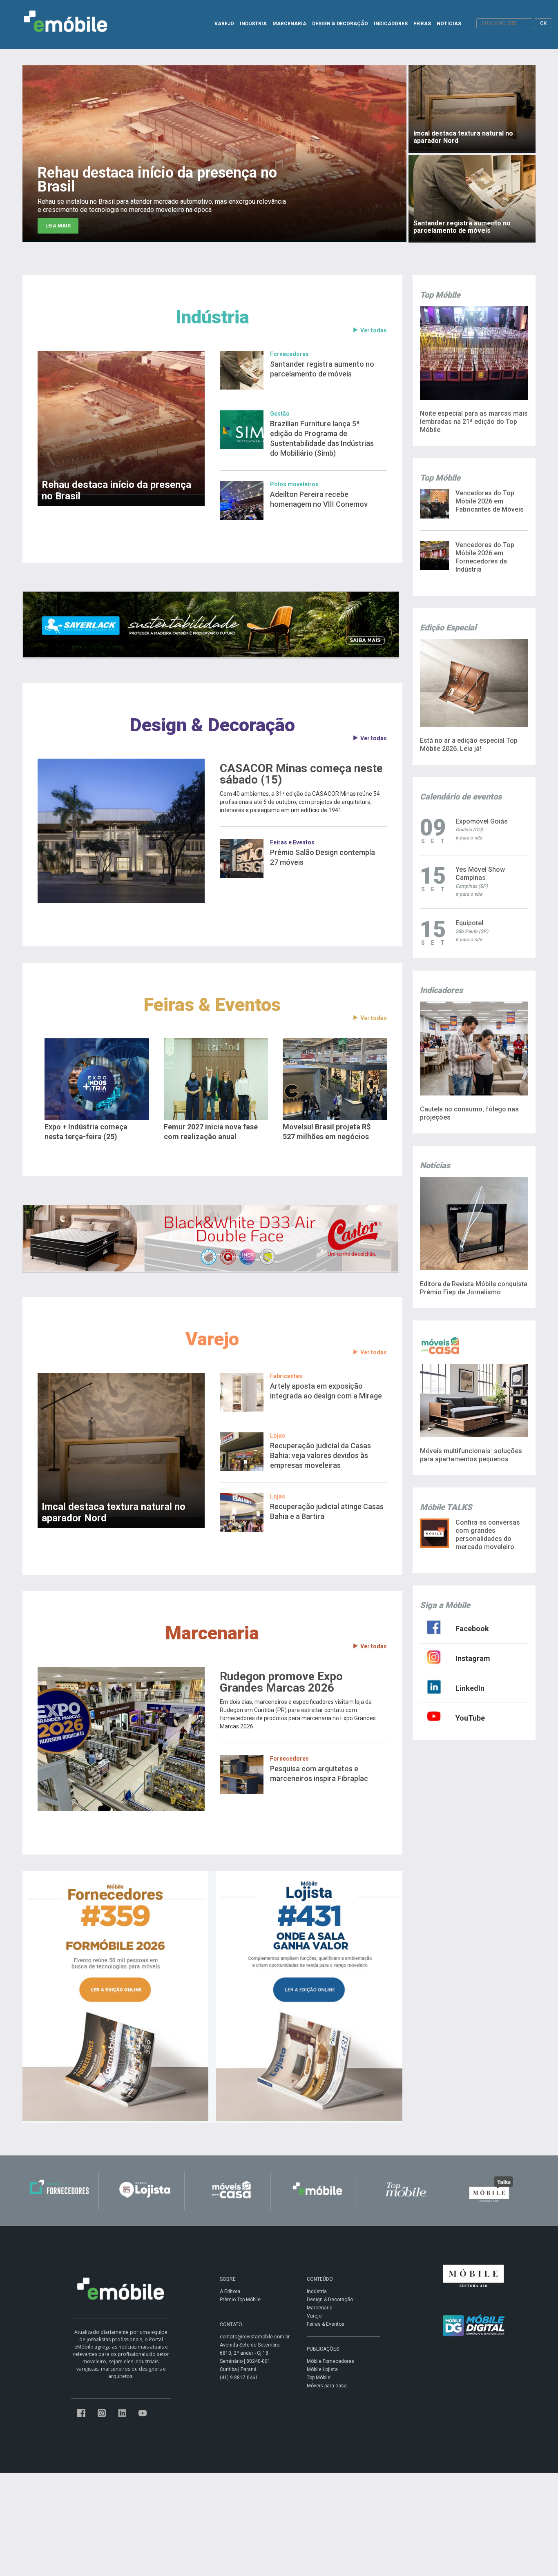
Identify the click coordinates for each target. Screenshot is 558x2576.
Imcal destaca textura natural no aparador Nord (114, 1512)
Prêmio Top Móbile (240, 2300)
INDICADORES (391, 24)
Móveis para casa (327, 2386)
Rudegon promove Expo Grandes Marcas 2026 (281, 1682)
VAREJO (224, 24)
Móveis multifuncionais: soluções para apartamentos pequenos (471, 1455)
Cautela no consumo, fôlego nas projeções (469, 1113)
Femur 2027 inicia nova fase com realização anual (211, 1132)
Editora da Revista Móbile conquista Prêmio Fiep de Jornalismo (474, 1288)
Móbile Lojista (322, 2369)
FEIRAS (422, 24)
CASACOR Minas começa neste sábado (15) (301, 774)
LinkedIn (470, 1688)
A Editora (230, 2291)
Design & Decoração (212, 725)
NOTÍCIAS (449, 24)
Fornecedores (289, 354)
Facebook (472, 1629)
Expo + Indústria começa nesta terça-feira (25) (86, 1132)
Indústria (212, 317)
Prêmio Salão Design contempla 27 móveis (323, 857)
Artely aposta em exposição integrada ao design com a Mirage (326, 1391)
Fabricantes (286, 1376)
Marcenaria (212, 1633)
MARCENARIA (289, 24)
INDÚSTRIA (253, 24)
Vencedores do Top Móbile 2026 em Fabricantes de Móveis (490, 501)
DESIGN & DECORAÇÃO (340, 24)
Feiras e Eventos (292, 842)
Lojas (278, 1436)
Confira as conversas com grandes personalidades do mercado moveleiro (488, 1535)
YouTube (470, 1718)
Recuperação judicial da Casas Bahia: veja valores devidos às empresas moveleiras (320, 1455)
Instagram (473, 1658)
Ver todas (374, 330)
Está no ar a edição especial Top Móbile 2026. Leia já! (469, 745)
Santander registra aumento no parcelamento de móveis (322, 369)
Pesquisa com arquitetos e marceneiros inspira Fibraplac (319, 1773)
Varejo (212, 1339)
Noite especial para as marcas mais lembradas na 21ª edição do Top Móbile (474, 422)
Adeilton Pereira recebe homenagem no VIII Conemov (319, 499)
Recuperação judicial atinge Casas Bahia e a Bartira (327, 1511)
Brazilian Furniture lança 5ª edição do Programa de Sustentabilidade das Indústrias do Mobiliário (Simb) (322, 438)
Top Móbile (319, 2378)
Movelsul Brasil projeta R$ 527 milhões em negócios (327, 1132)
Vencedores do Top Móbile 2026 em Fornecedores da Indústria (485, 557)
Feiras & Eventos (212, 1005)
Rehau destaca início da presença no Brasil (116, 490)
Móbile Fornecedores (330, 2361)
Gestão (280, 414)
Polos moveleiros (294, 484)
